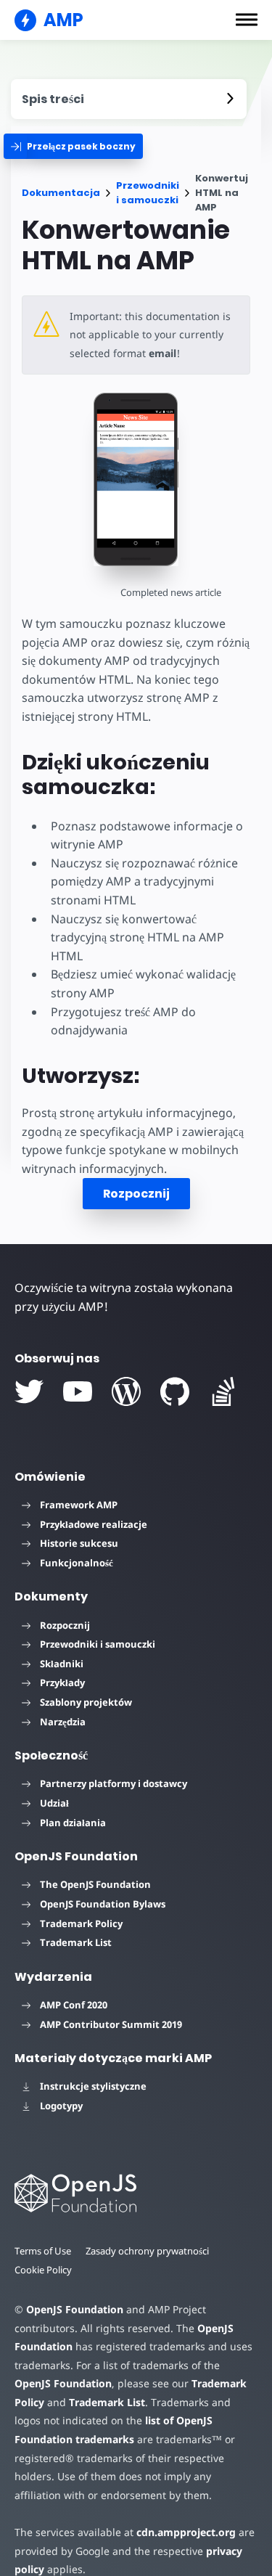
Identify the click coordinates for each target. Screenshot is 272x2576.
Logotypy (61, 2106)
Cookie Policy (43, 2270)
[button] (247, 20)
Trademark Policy (81, 1923)
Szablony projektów (86, 1702)
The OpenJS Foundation (95, 1884)
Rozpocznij (136, 1194)
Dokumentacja (61, 193)
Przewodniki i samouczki (148, 193)
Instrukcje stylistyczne (93, 2086)
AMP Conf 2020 (74, 2005)
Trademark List (76, 1942)
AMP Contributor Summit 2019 (111, 2024)
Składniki (62, 1664)
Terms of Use (43, 2251)
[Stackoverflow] (223, 1391)
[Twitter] (29, 1391)
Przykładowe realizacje (94, 1524)
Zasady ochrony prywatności (147, 2251)
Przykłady (62, 1682)
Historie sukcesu (79, 1543)
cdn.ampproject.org (186, 2532)
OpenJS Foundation (75, 2309)
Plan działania (73, 1823)
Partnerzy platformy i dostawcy (114, 1783)
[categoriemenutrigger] (73, 146)
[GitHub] (175, 1391)
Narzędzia (63, 1722)
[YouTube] (78, 1391)
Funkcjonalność (77, 1563)
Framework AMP (79, 1505)
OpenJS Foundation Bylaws (103, 1904)
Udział (54, 1803)
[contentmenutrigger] (129, 99)
